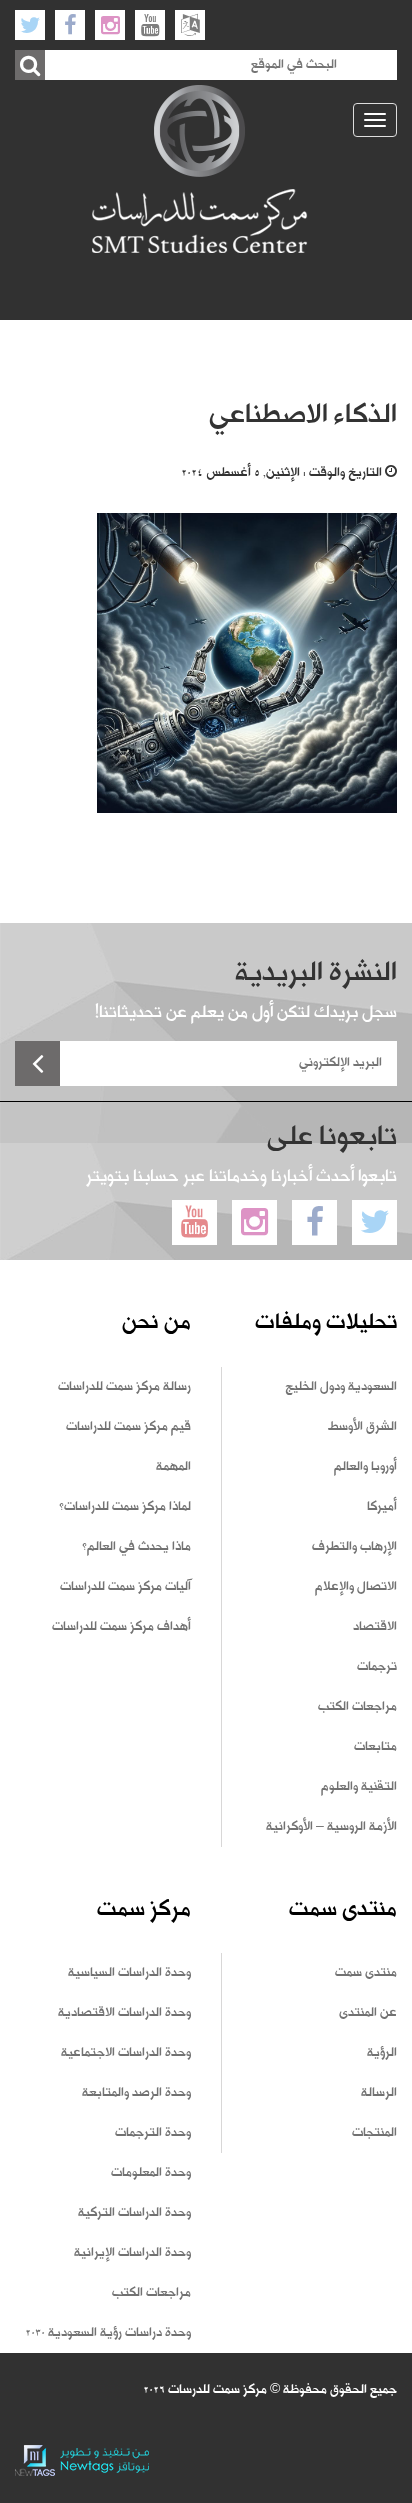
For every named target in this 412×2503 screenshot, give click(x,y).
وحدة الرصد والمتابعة (136, 2093)
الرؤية (382, 2053)
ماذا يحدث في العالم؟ (136, 1547)
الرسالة (379, 2093)
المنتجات (374, 2133)
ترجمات (377, 1667)
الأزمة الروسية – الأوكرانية (331, 1827)
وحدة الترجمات (153, 2133)
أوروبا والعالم (365, 1467)
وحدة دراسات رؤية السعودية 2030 (108, 2333)
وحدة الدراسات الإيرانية (132, 2253)
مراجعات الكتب (357, 1707)
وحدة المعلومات (151, 2173)
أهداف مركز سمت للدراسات (121, 1627)
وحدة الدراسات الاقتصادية (124, 2013)
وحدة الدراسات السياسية (129, 1973)
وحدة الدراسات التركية (134, 2213)
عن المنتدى (368, 2013)
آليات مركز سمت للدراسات (125, 1587)
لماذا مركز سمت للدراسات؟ (125, 1507)
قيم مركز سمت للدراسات (128, 1427)
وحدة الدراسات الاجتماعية (126, 2053)
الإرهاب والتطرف (354, 1547)
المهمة (173, 1467)
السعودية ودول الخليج (341, 1387)
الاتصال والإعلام (356, 1587)
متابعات (375, 1747)
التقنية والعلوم (359, 1787)
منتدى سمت (366, 1973)
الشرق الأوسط (362, 1427)
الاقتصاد (375, 1627)
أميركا (382, 1507)
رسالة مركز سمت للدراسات (124, 1387)
